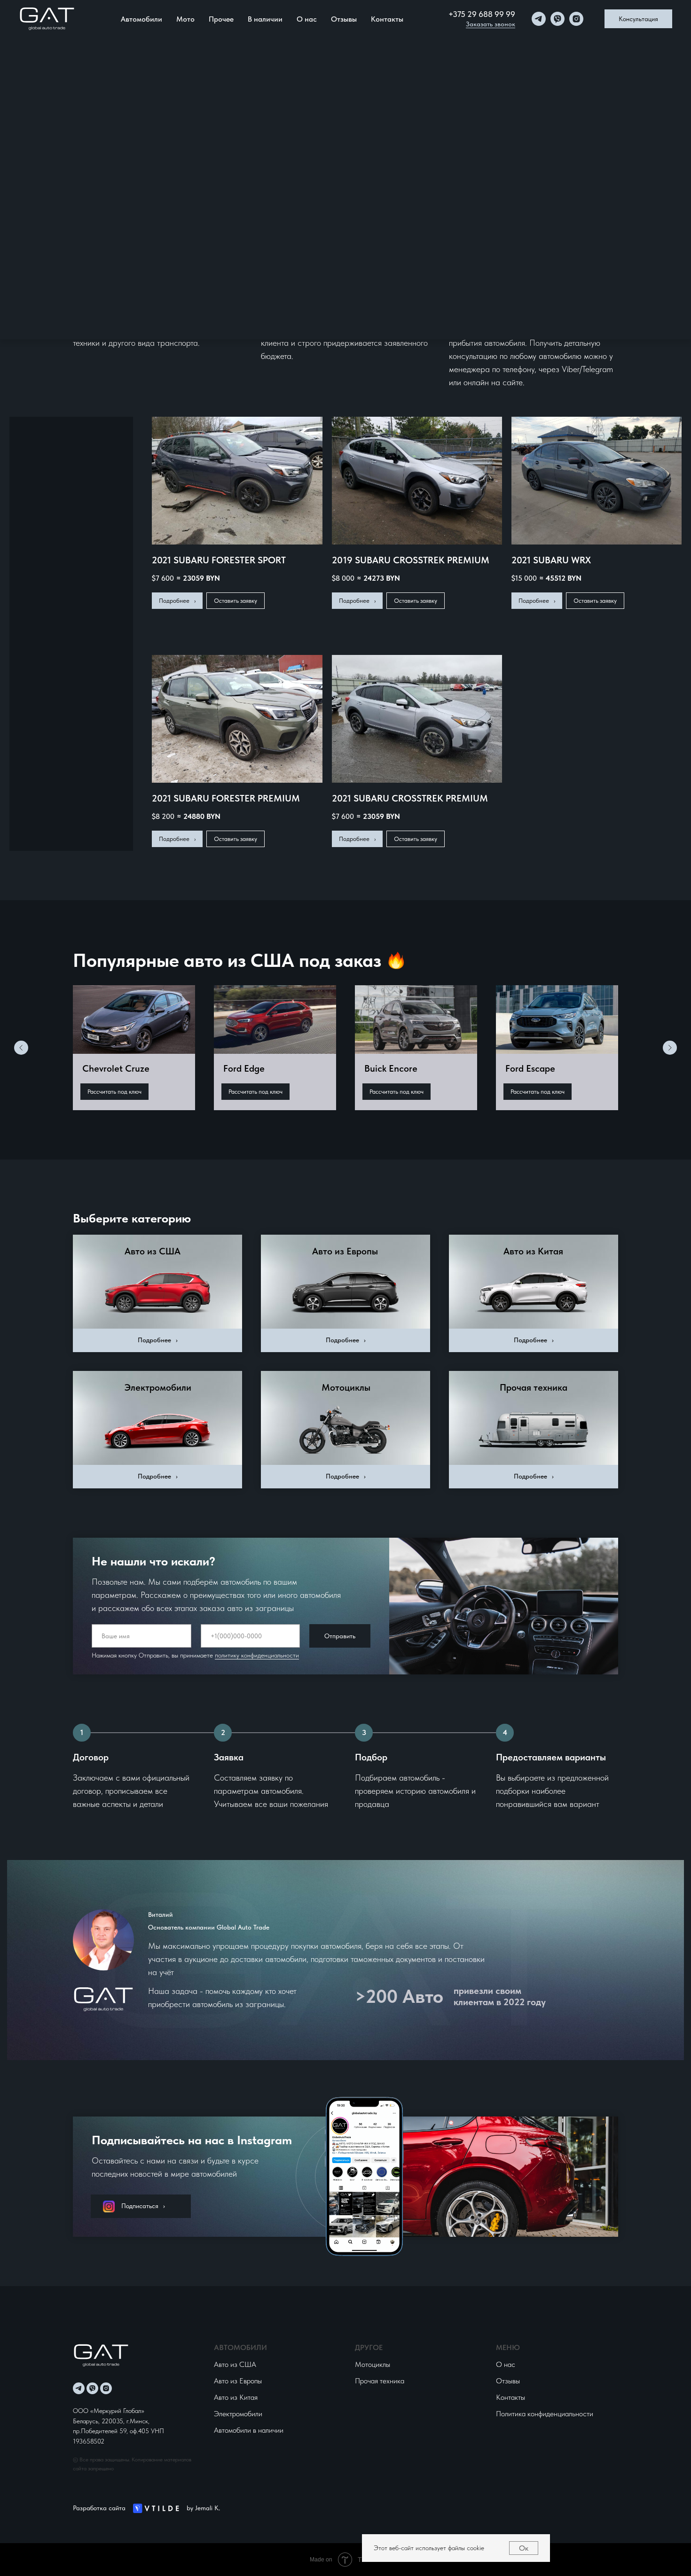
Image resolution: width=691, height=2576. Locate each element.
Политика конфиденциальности (545, 2414)
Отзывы (344, 19)
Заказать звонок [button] (491, 24)
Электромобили (158, 1387)
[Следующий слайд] (670, 1048)
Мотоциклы (346, 1387)
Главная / (84, 85)
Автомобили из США (131, 80)
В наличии (265, 19)
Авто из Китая (533, 1251)
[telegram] (539, 19)
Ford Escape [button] (530, 1068)
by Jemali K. (203, 2508)
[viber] (558, 19)
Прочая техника (534, 1387)
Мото (185, 19)
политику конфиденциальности (257, 1655)
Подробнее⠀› (158, 1340)
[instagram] (576, 19)
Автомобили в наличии (249, 2430)
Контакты (387, 19)
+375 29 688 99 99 (482, 14)
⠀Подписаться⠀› (141, 2206)
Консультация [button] (638, 19)
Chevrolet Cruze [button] (116, 1068)
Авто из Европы (345, 1251)
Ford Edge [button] (244, 1068)
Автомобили (141, 19)
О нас (307, 19)
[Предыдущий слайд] (21, 1048)
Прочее (221, 19)
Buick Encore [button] (391, 1068)
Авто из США (153, 1251)
